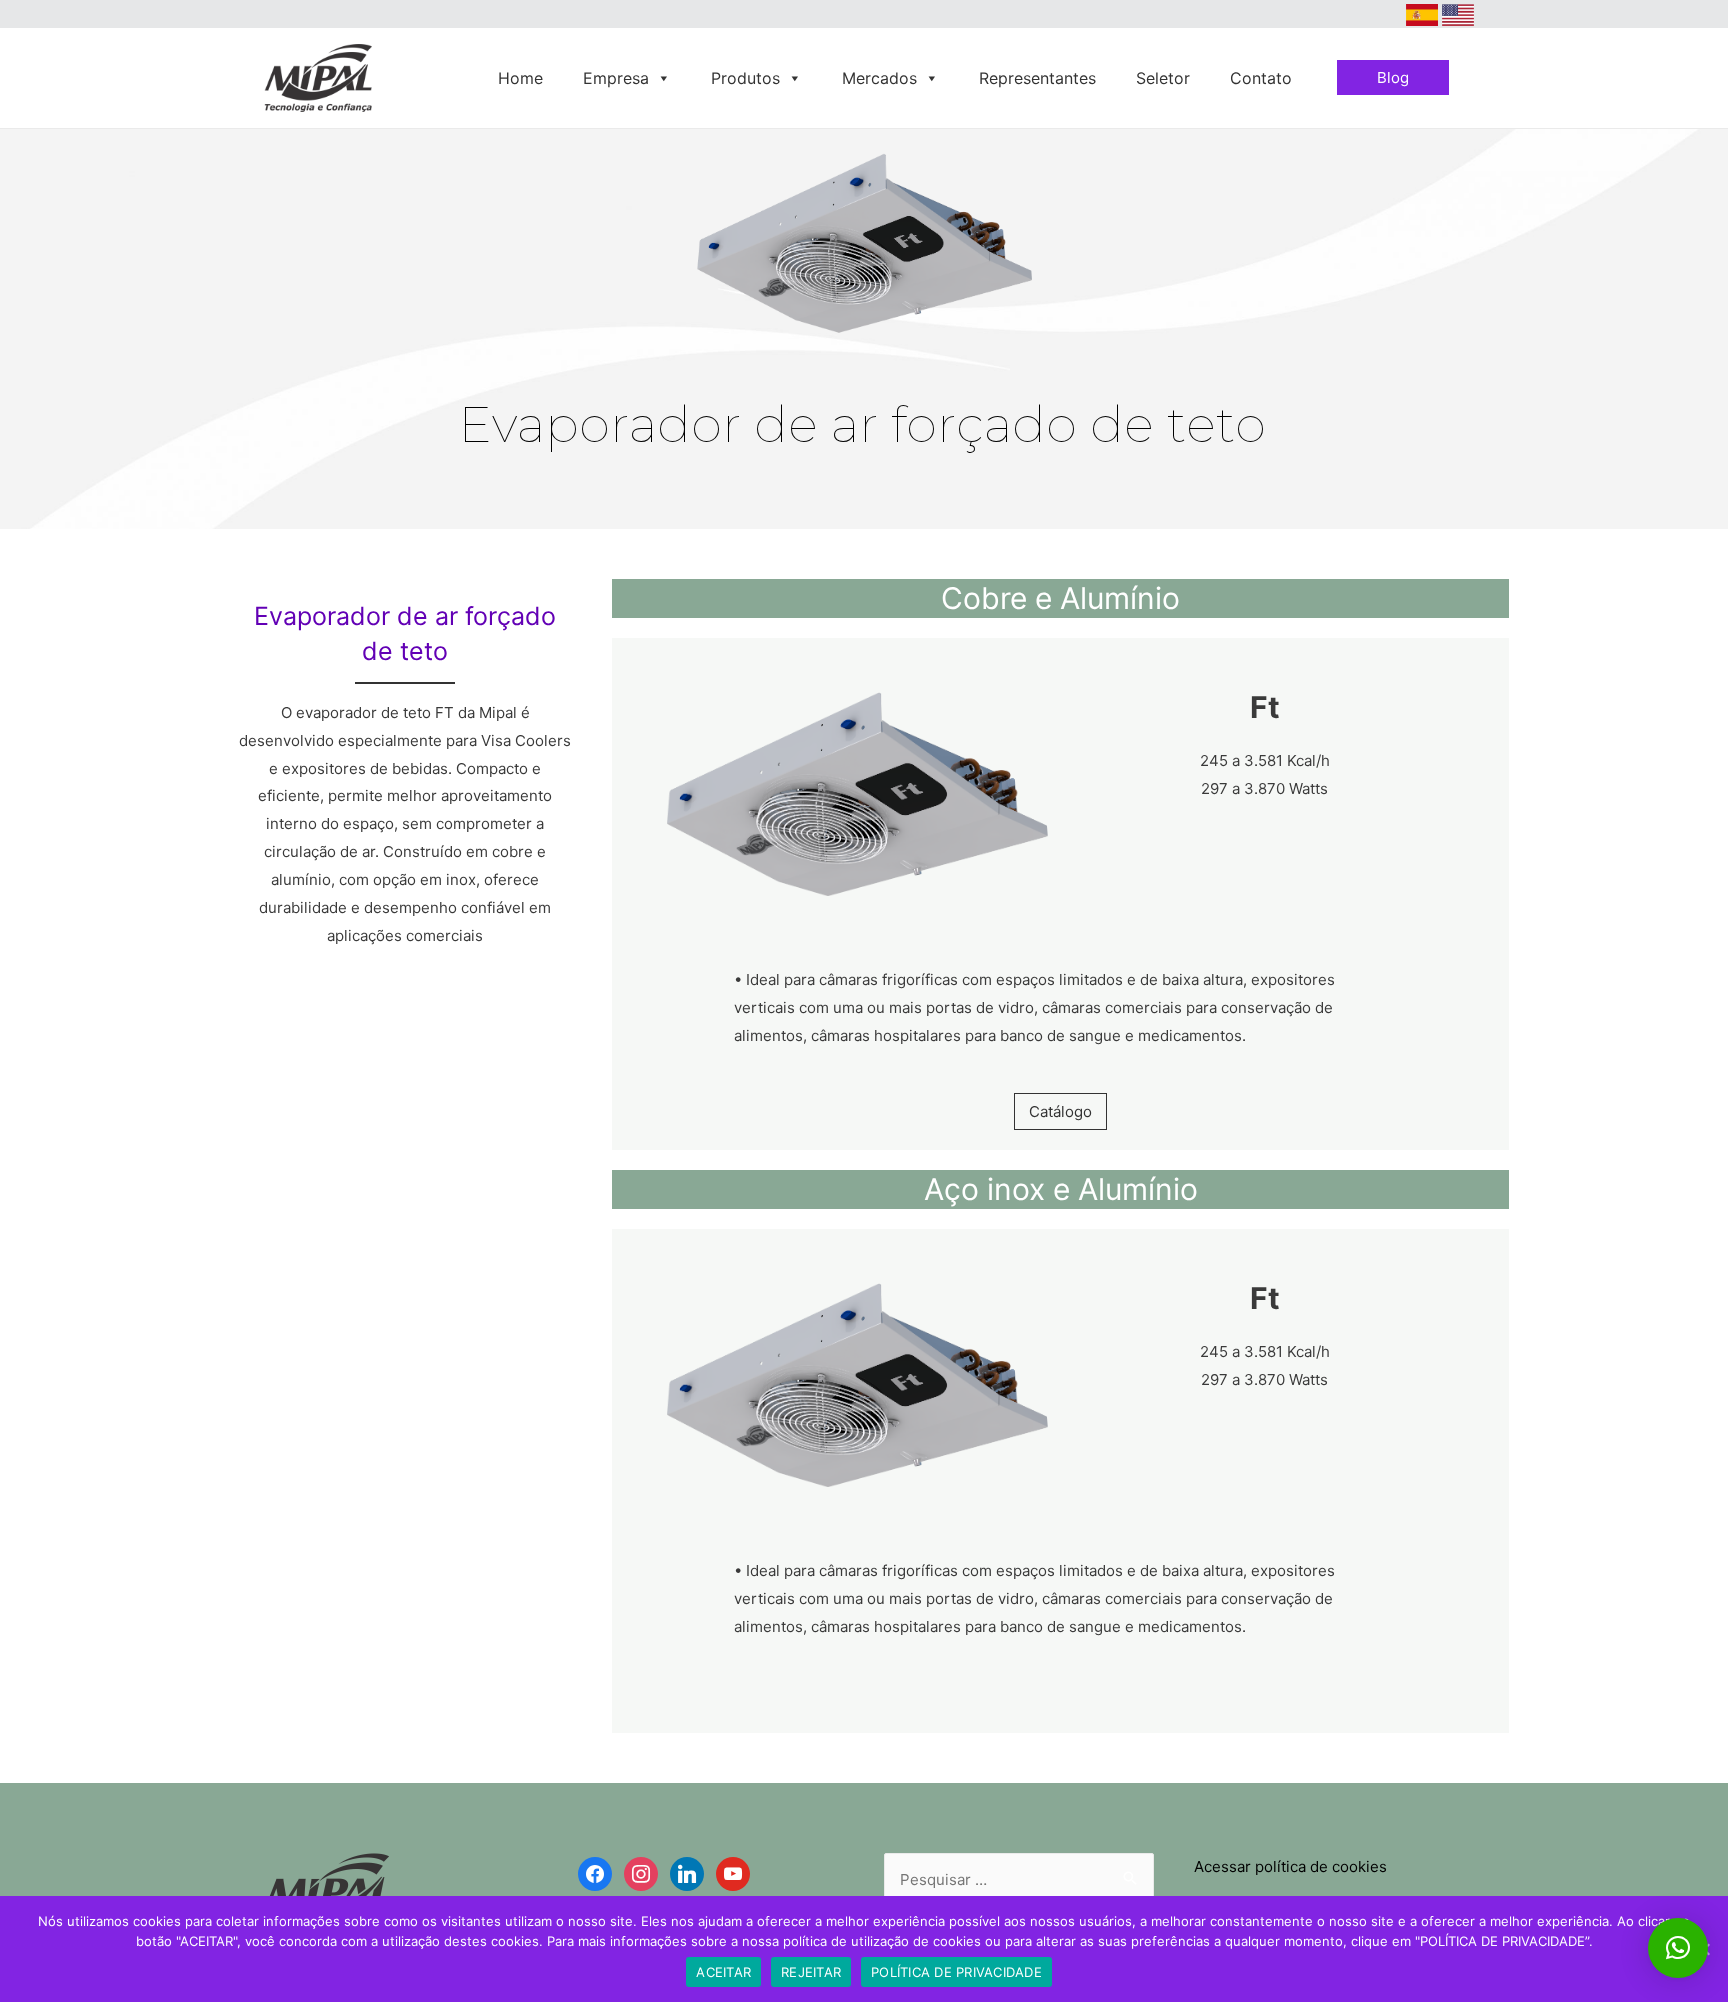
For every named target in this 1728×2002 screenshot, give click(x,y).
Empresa (616, 78)
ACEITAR (723, 1972)
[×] (1678, 1948)
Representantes (1037, 78)
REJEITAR (811, 1972)
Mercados (879, 78)
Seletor (1163, 78)
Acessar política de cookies (1290, 1866)
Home (520, 78)
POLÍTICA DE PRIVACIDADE (956, 1972)
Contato (1261, 78)
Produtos (745, 78)
